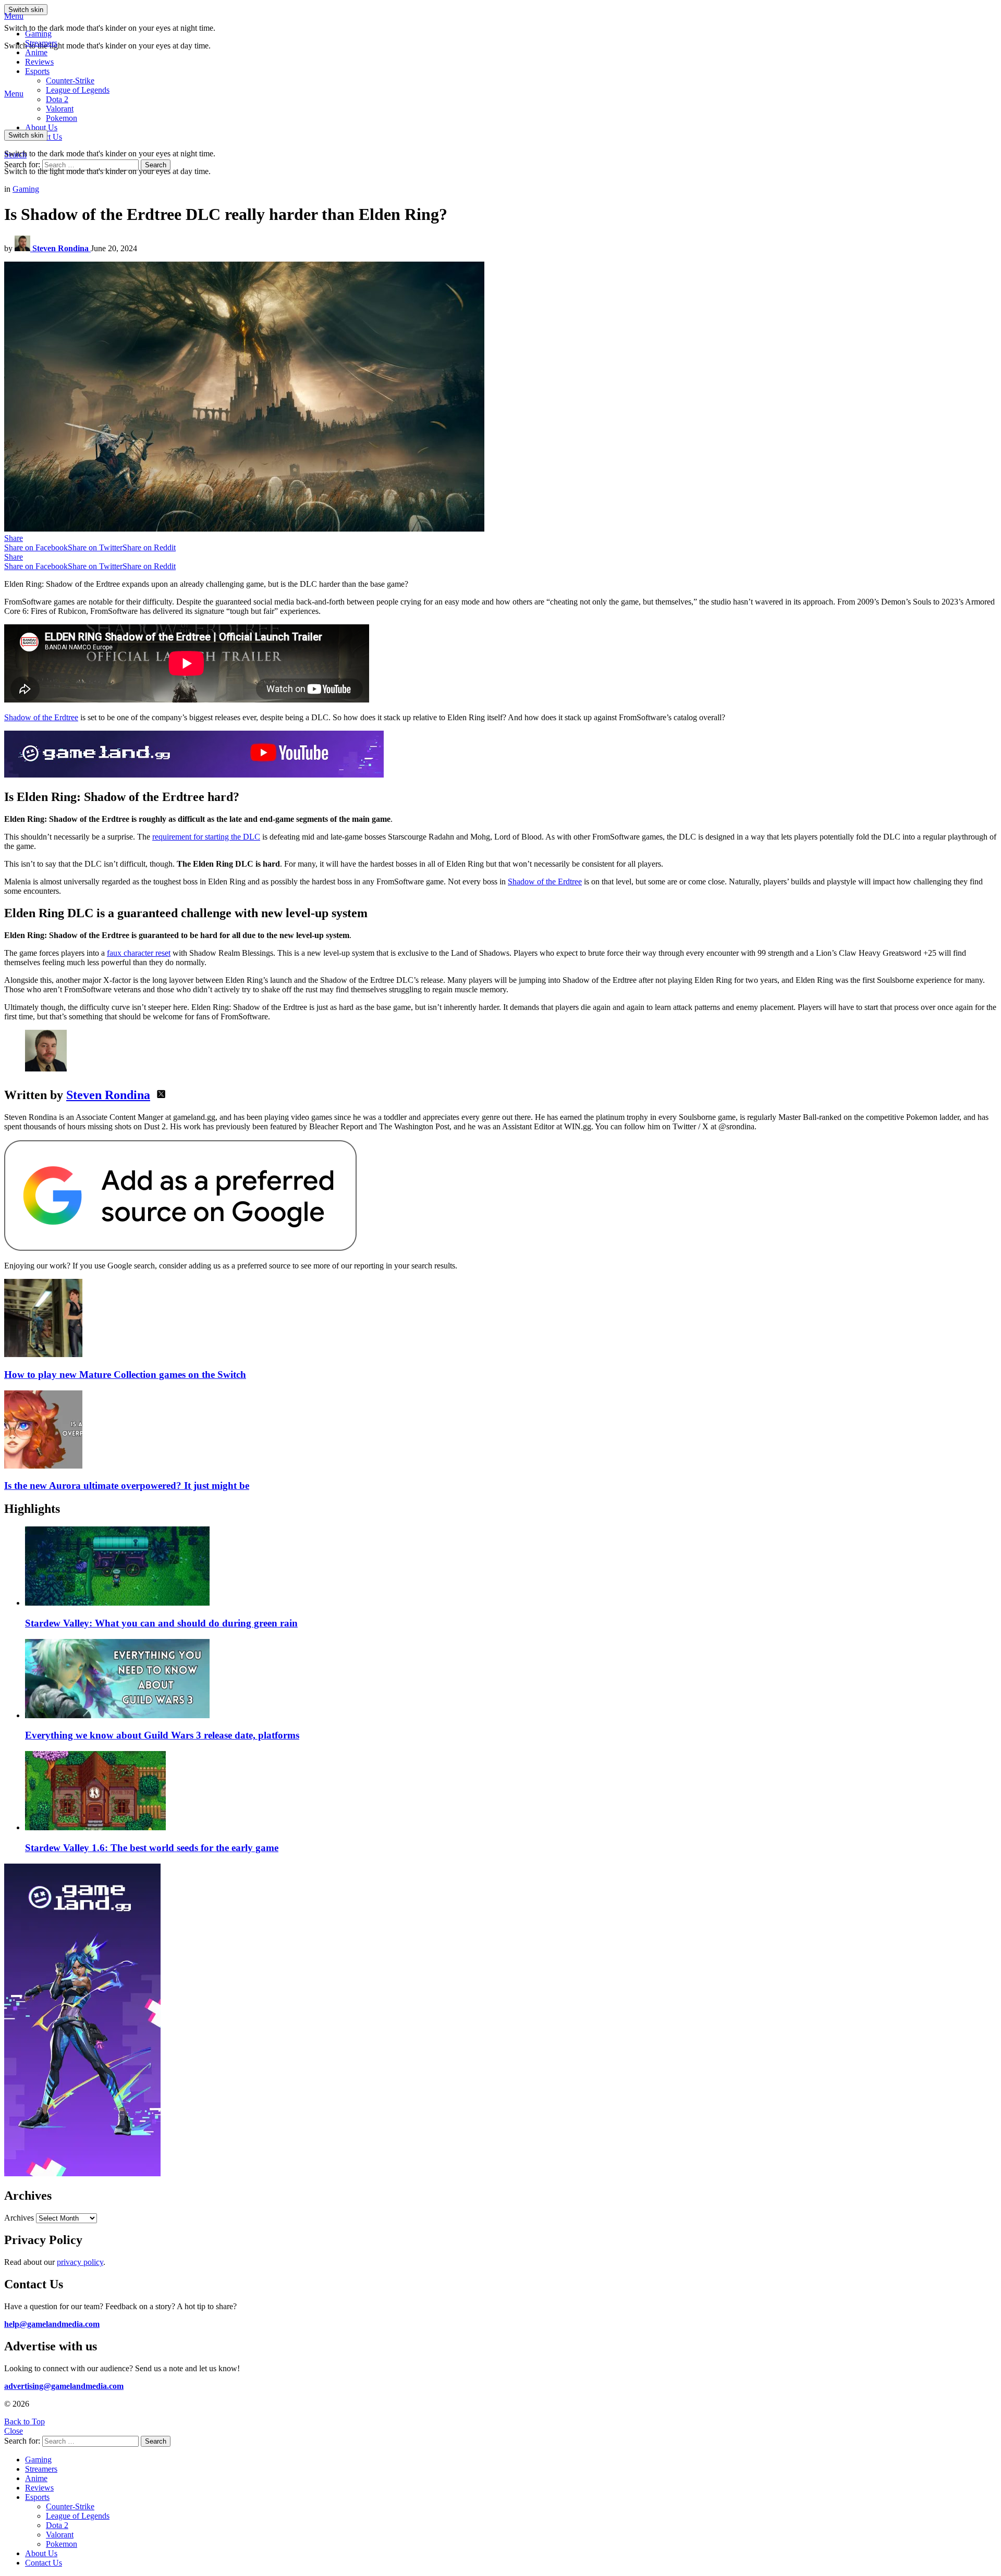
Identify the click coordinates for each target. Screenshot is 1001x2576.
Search (156, 165)
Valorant (60, 2535)
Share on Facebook (36, 547)
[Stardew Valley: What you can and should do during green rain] (511, 1567)
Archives (19, 2218)
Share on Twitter (95, 547)
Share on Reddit (149, 547)
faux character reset (139, 953)
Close (14, 2431)
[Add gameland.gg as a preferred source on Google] (180, 1248)
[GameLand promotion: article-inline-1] (194, 775)
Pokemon (62, 2544)
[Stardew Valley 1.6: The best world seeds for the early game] (511, 1792)
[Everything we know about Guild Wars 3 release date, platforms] (511, 1680)
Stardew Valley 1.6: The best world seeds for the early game (152, 1848)
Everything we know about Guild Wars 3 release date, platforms (162, 1735)
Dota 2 (57, 99)
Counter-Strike (70, 81)
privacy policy (80, 2262)
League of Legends (78, 90)
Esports (37, 71)
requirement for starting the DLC (206, 837)
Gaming (38, 34)
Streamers (41, 43)
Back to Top (25, 2421)
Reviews (39, 62)
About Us (41, 127)
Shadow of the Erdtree (41, 717)
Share (14, 538)
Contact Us (44, 2563)
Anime (36, 52)
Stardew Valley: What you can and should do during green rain (161, 1623)
